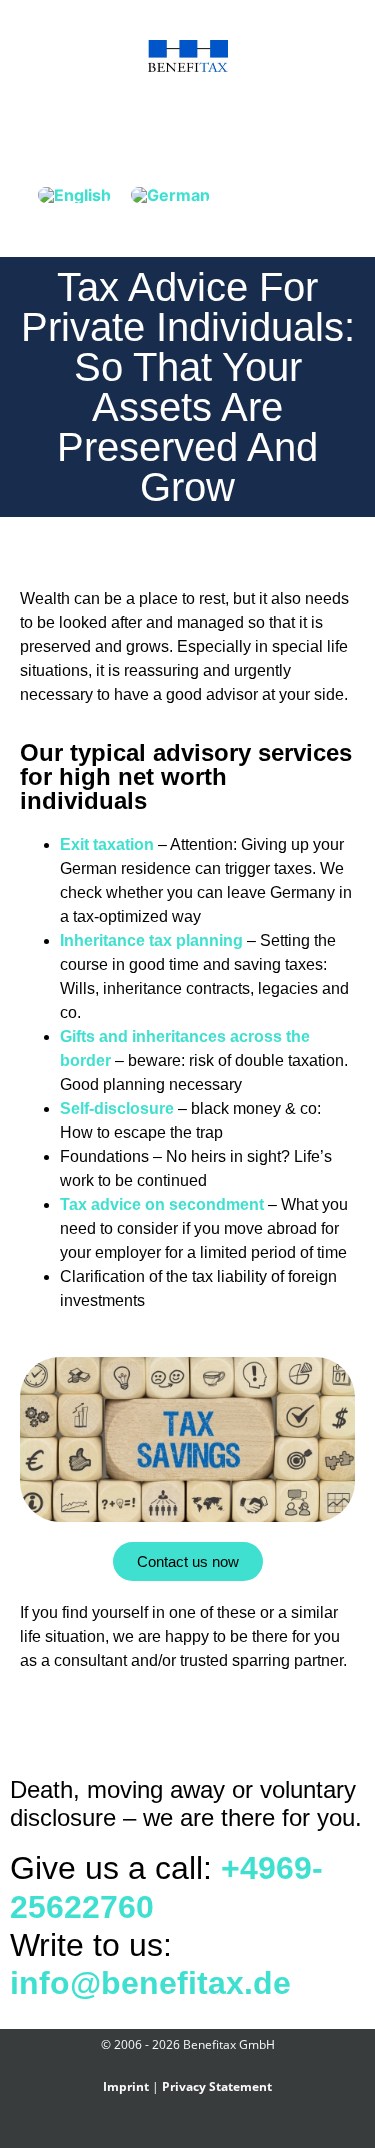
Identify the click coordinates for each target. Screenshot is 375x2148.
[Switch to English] (74, 194)
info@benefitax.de (150, 1983)
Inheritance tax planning (151, 940)
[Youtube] (222, 2130)
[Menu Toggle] (188, 122)
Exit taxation (107, 844)
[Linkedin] (199, 2130)
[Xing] (176, 2130)
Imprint (126, 2086)
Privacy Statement (217, 2086)
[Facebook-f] (153, 2130)
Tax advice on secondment (162, 1204)
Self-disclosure (117, 1108)
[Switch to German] (170, 194)
